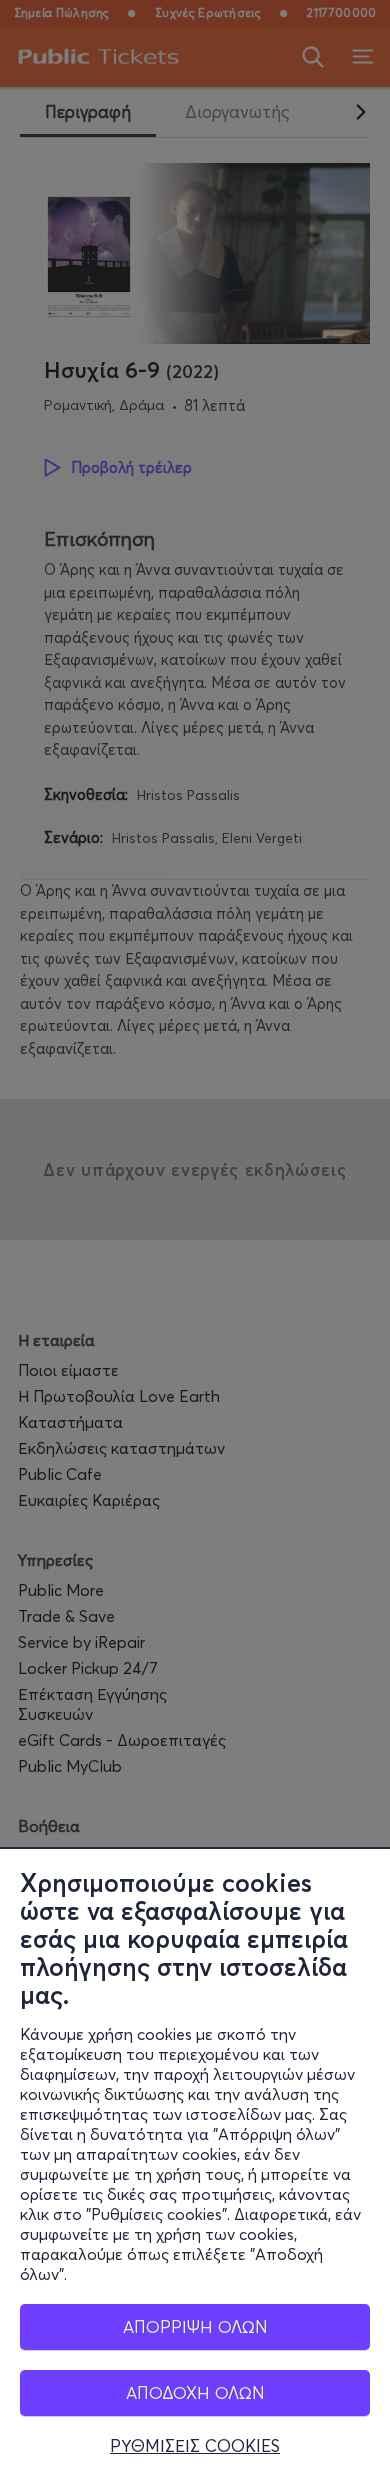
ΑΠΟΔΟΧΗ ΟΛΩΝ (195, 2392)
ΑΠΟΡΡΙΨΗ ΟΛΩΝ (195, 2326)
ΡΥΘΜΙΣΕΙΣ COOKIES (195, 2446)
